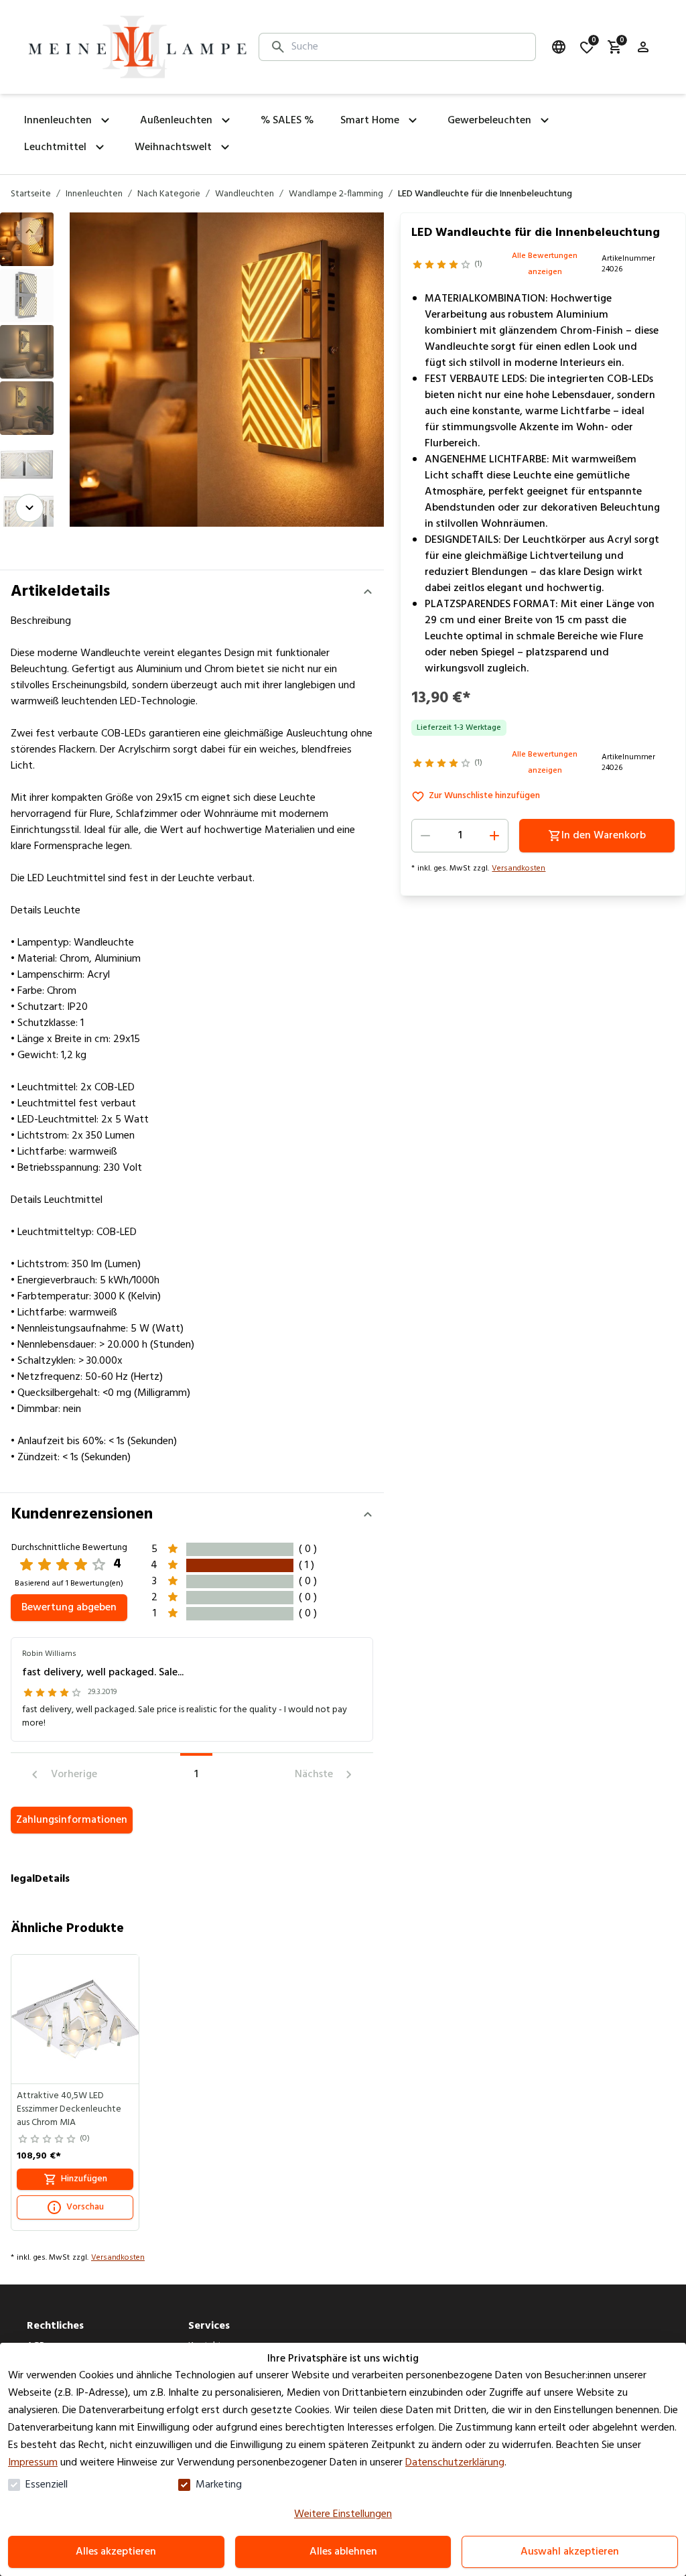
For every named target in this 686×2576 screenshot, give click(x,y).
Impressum (33, 2463)
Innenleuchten (94, 194)
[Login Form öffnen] (643, 47)
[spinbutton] (460, 836)
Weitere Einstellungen (343, 2514)
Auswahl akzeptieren (570, 2552)
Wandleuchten (245, 194)
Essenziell (47, 2485)
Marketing (219, 2485)
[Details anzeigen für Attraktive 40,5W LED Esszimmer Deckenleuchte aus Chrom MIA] (76, 2019)
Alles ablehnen (343, 2552)
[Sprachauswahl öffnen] (559, 47)
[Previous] (29, 231)
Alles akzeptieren (116, 2552)
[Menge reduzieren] (425, 836)
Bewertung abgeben (69, 1608)
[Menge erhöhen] (494, 836)
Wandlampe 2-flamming (336, 194)
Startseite (31, 194)
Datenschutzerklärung (455, 2463)
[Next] (29, 508)
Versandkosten (519, 868)
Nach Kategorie (169, 194)
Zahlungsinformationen (72, 1820)
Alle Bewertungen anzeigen (545, 264)
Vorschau (85, 2207)
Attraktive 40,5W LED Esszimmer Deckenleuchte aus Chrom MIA (69, 2110)
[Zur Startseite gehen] (137, 47)
